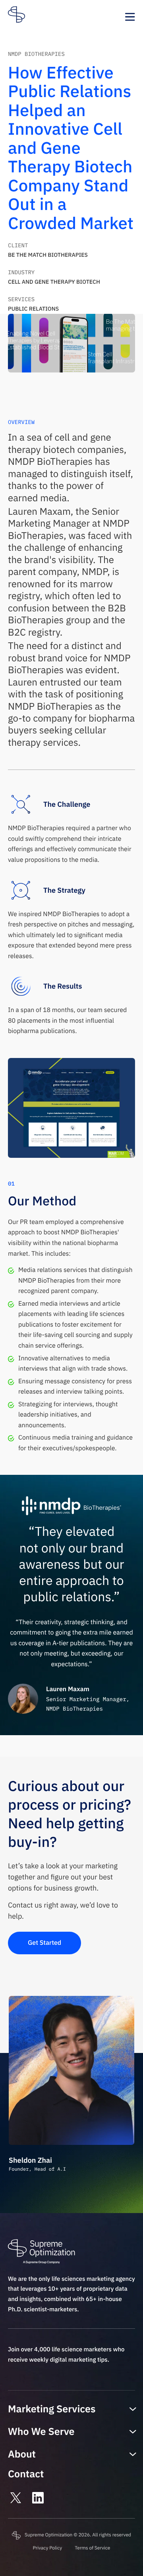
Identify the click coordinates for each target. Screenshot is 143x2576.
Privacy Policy (48, 2548)
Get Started (44, 1943)
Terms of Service (92, 2548)
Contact (26, 2474)
